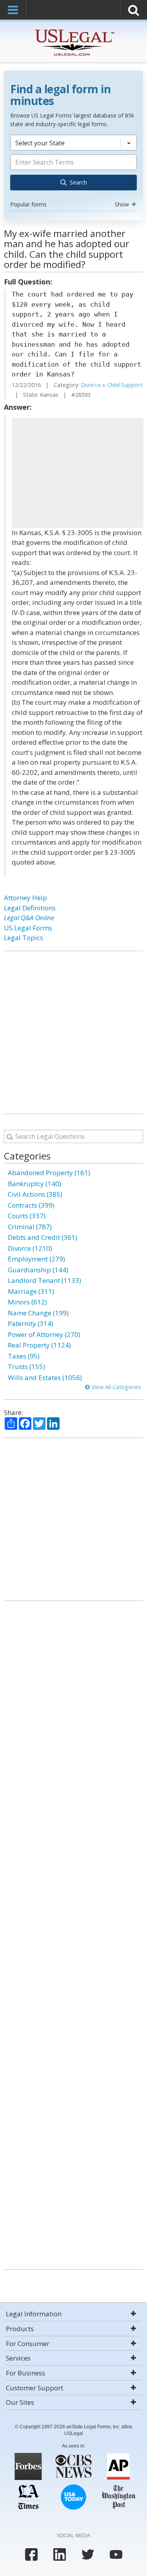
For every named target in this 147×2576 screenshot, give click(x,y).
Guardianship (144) (38, 1270)
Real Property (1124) (39, 1345)
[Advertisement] (78, 473)
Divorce (91, 385)
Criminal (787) (30, 1227)
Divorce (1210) (30, 1248)
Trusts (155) (26, 1367)
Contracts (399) (31, 1205)
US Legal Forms (28, 928)
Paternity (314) (31, 1323)
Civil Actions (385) (35, 1194)
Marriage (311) (31, 1291)
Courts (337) (27, 1216)
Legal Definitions (30, 908)
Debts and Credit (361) (43, 1237)
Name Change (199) (38, 1313)
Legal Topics (24, 938)
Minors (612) (27, 1302)
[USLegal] (73, 30)
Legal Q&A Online (29, 918)
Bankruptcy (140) (34, 1184)
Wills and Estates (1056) (45, 1378)
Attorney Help (25, 898)
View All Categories (115, 1387)
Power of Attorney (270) (44, 1334)
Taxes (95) (24, 1356)
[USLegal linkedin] (60, 2554)
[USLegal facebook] (31, 2554)
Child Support (125, 385)
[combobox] (73, 172)
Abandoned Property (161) (49, 1173)
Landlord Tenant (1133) (44, 1280)
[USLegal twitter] (88, 2554)
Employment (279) (36, 1259)
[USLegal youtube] (116, 2554)
